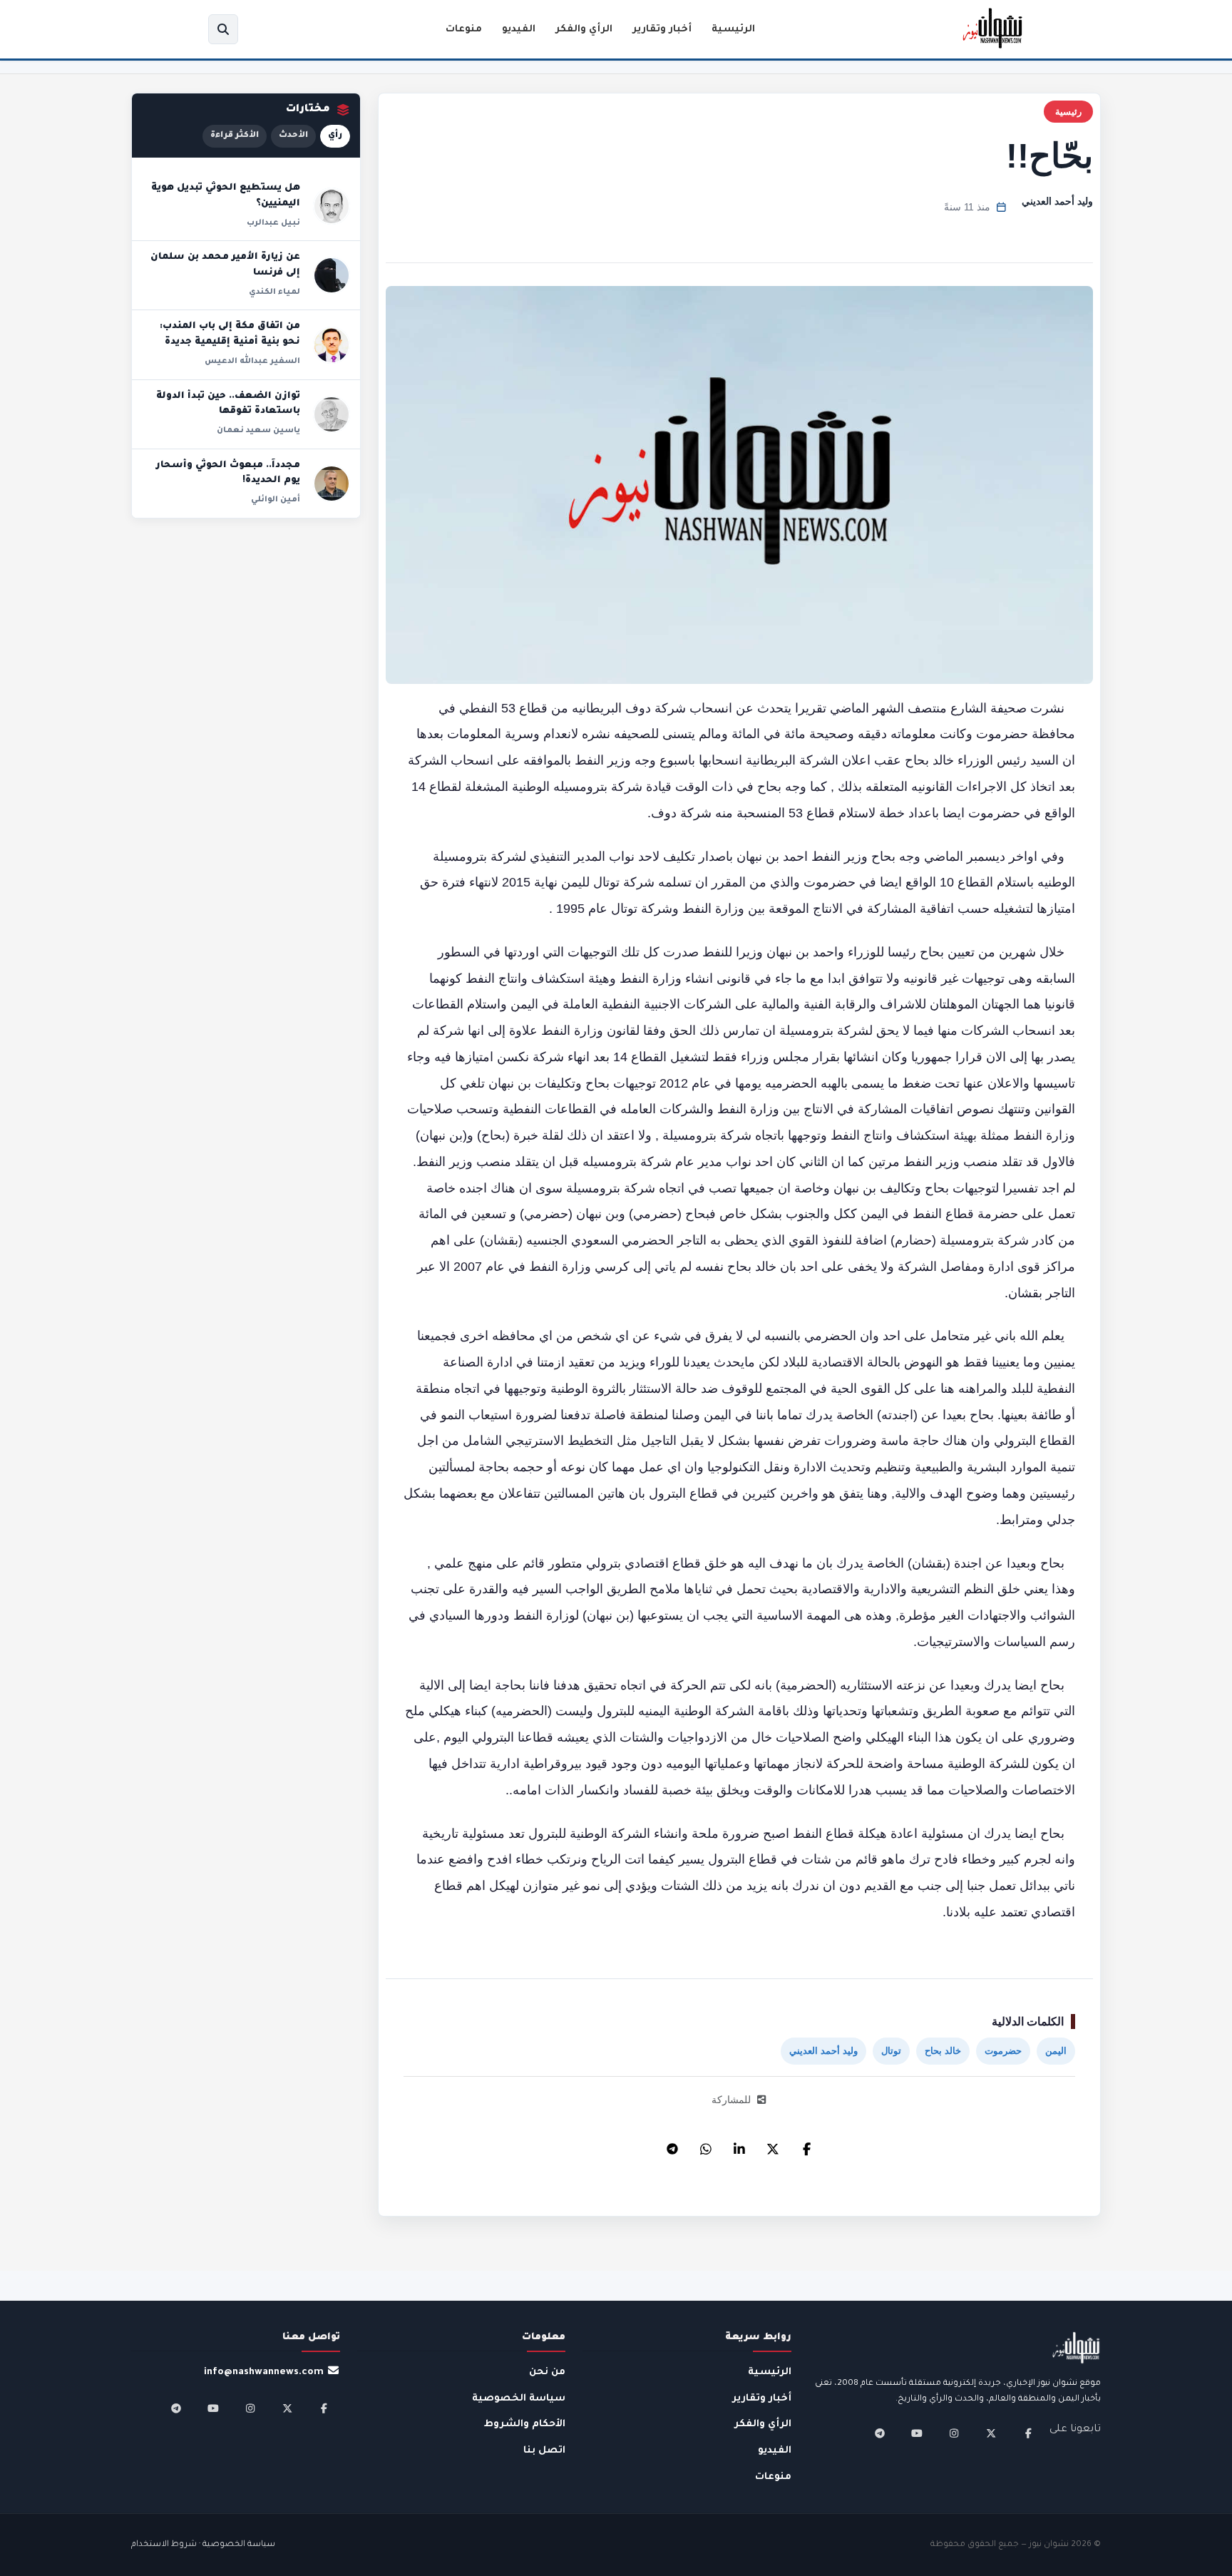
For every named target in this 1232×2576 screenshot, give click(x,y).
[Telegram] (672, 2145)
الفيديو (519, 30)
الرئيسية (733, 30)
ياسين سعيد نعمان (258, 431)
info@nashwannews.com (264, 2372)
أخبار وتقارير (662, 30)
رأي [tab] (335, 136)
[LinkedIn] (739, 2145)
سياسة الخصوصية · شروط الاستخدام (203, 2545)
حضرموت (1003, 2051)
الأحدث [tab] (293, 136)
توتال (891, 2051)
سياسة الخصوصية (519, 2399)
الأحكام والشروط (525, 2424)
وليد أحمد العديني (1057, 201)
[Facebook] (806, 2145)
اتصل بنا (544, 2451)
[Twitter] (773, 2145)
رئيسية (1068, 112)
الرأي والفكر (584, 30)
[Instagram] (954, 2433)
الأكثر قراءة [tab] (235, 136)
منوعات (464, 30)
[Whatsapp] (706, 2145)
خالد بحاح (943, 2051)
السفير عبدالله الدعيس (252, 362)
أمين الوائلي (276, 500)
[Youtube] (917, 2433)
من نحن (547, 2372)
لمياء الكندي (274, 292)
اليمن (1056, 2051)
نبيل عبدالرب (273, 223)
